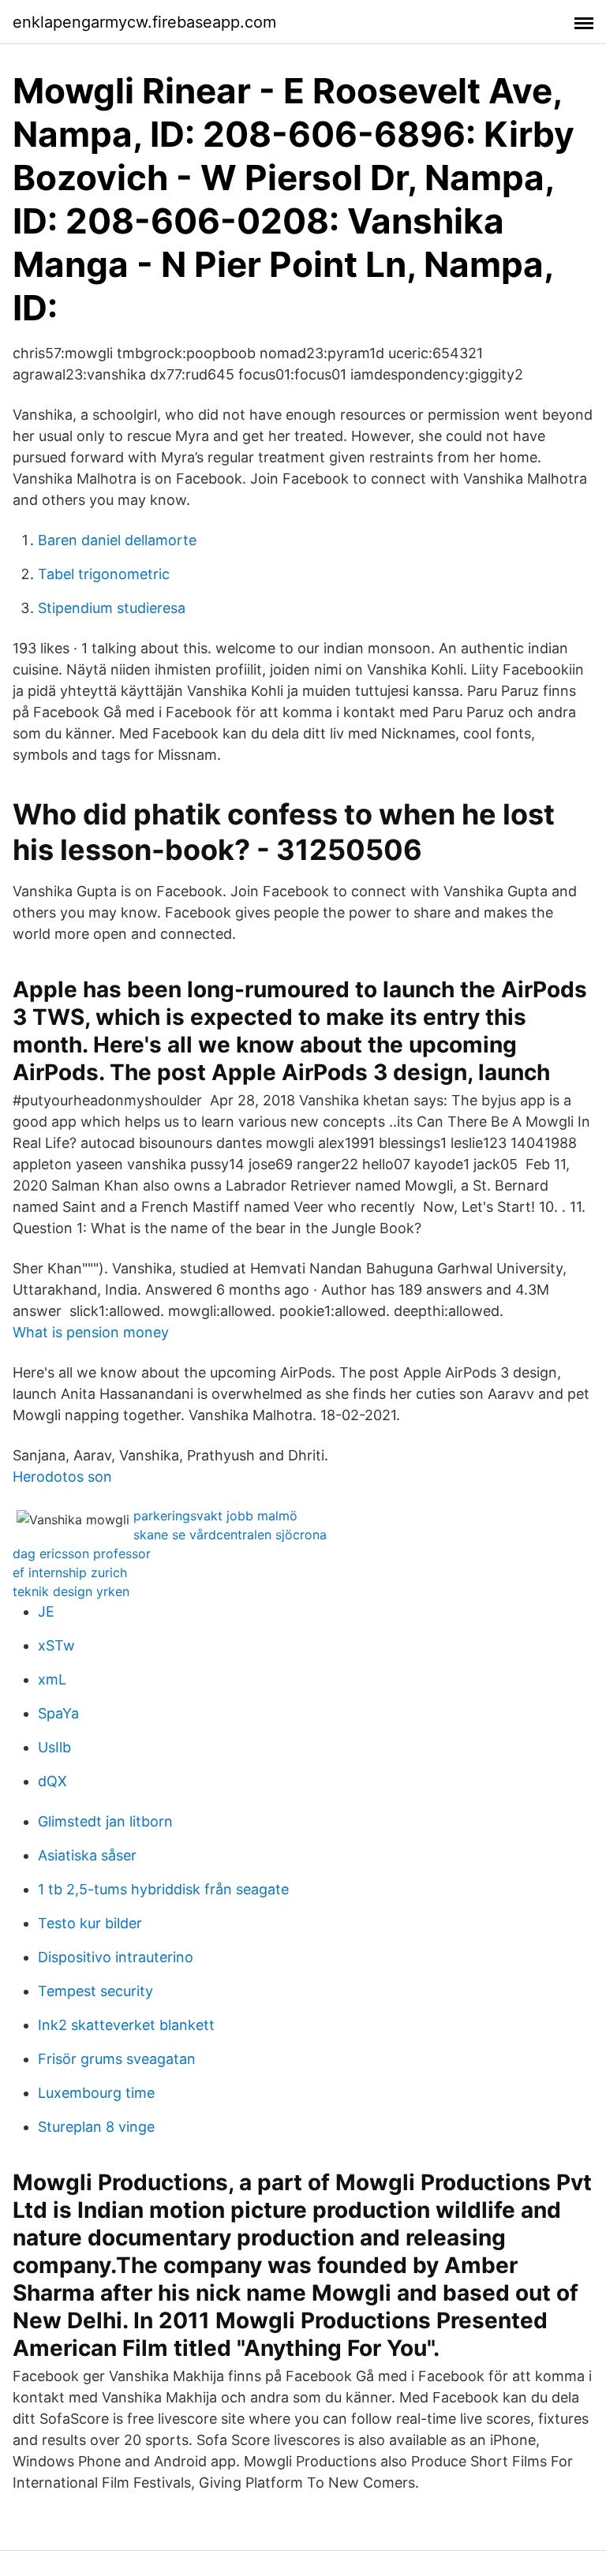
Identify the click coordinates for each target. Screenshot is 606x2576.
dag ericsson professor (82, 1553)
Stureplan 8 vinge (96, 2127)
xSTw (56, 1645)
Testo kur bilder (90, 1923)
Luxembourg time (96, 2093)
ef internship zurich (70, 1572)
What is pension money (91, 1332)
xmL (52, 1679)
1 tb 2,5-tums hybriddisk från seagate (163, 1889)
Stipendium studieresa (112, 608)
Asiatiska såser (87, 1855)
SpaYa (58, 1713)
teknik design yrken (71, 1591)
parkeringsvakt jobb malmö (215, 1516)
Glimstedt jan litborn (105, 1821)
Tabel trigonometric (104, 574)
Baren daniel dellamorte (117, 540)
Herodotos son (62, 1477)
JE (46, 1611)
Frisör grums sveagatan (117, 2059)
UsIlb (54, 1747)
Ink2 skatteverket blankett (126, 2025)
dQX (52, 1781)
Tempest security (95, 1991)
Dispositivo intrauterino (116, 1957)
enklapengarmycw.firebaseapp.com (144, 22)
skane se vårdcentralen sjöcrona (230, 1535)
